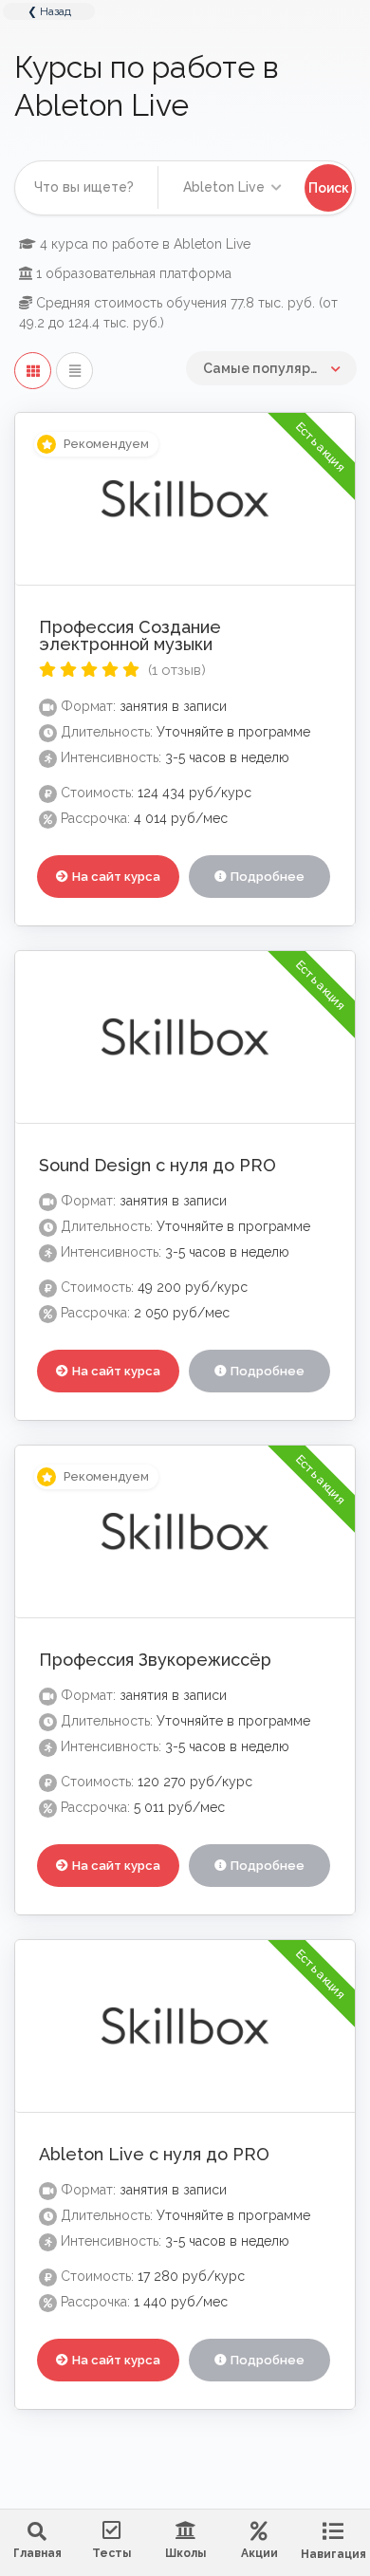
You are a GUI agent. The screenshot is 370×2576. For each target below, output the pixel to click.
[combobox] (230, 187)
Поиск (329, 188)
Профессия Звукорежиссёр (155, 1660)
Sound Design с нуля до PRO (157, 1165)
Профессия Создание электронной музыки (130, 635)
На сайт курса (116, 877)
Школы (185, 2553)
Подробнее (268, 877)
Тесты (111, 2553)
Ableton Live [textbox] (220, 187)
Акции (259, 2553)
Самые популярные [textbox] (270, 368)
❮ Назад (49, 11)
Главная (37, 2553)
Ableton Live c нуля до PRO (154, 2154)
